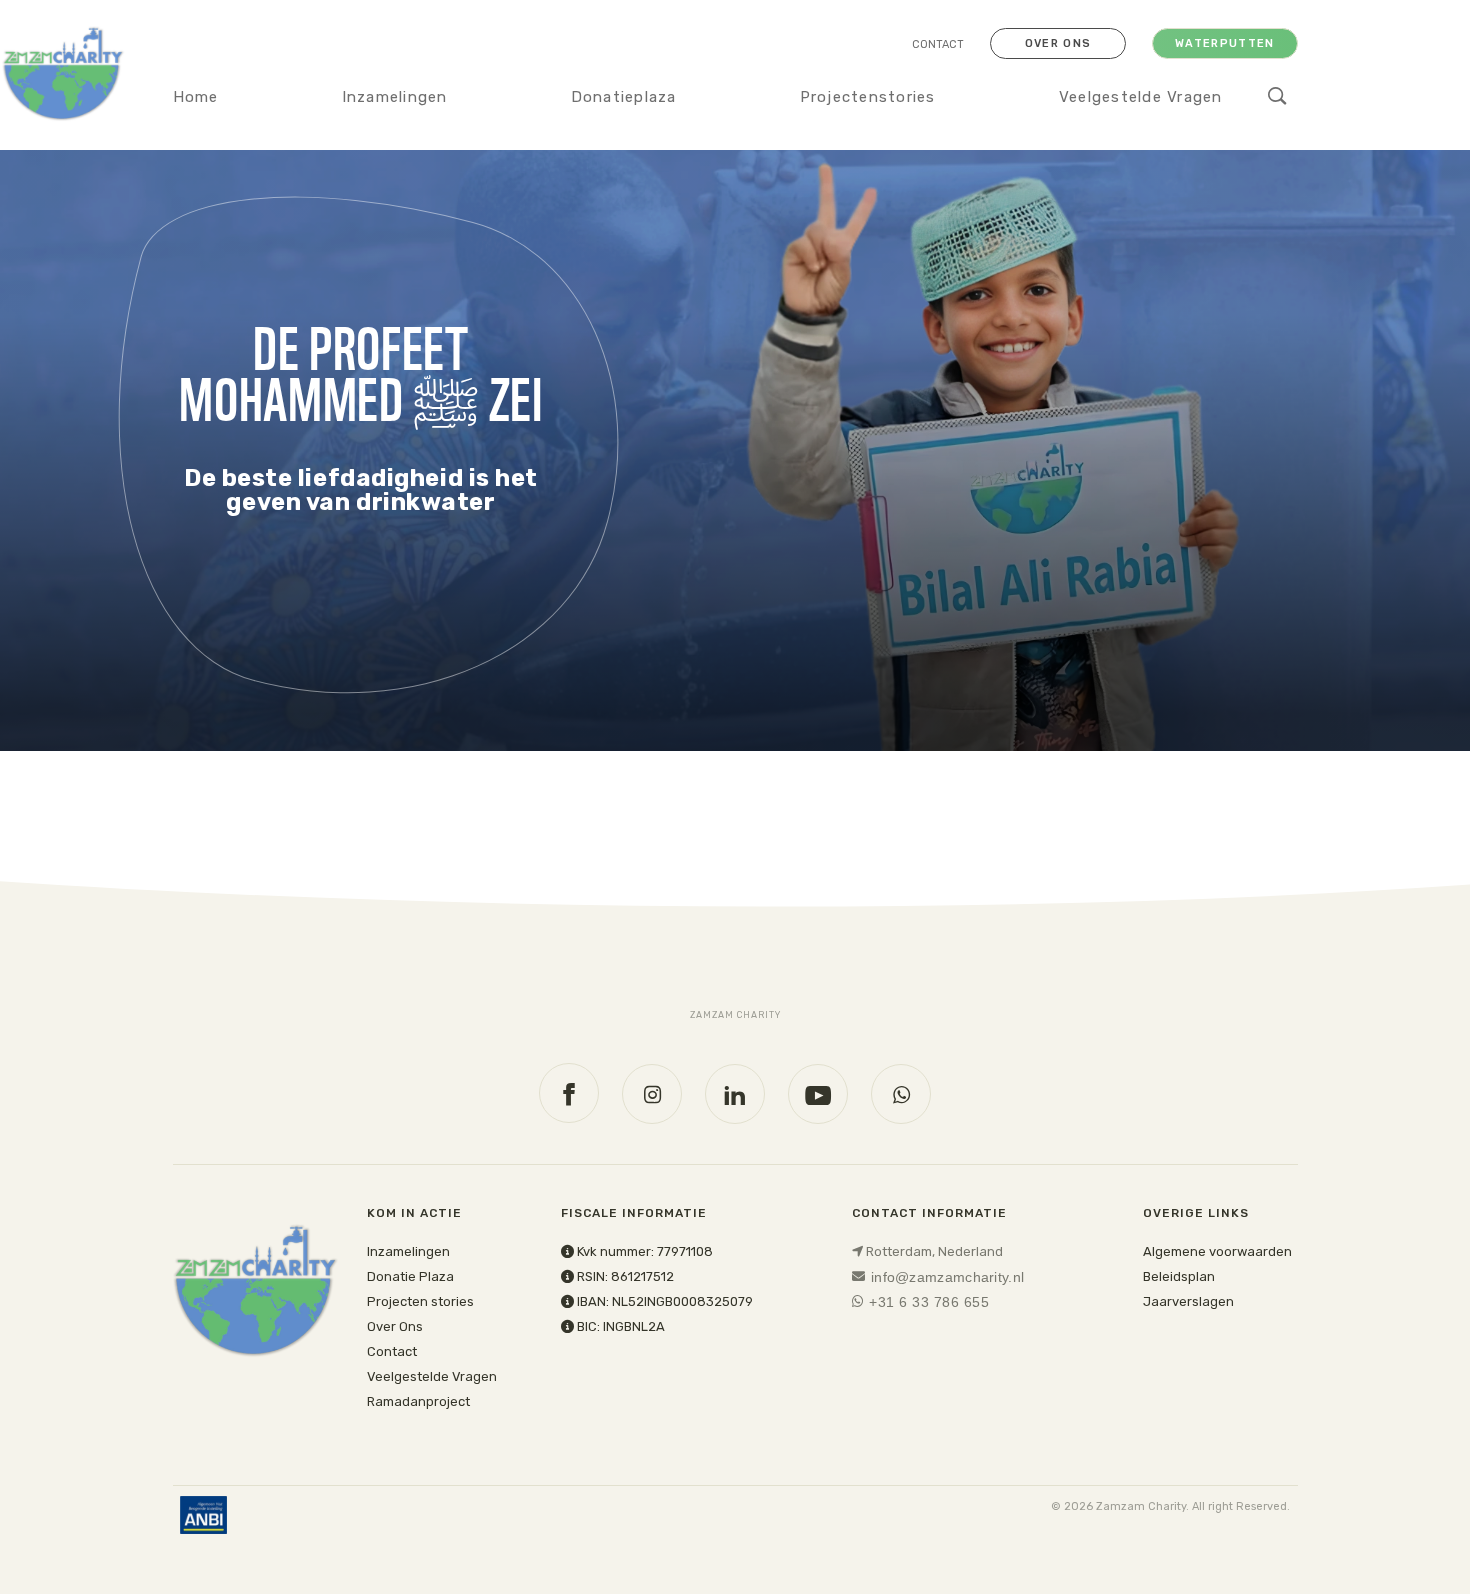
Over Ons (395, 1326)
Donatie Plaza (410, 1276)
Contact (938, 44)
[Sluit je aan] (357, 449)
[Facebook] (569, 1093)
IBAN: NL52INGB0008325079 (663, 1301)
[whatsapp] (901, 1094)
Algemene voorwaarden (1217, 1251)
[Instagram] (652, 1094)
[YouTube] (818, 1094)
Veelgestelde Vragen (1141, 97)
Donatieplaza (624, 97)
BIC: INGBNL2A (619, 1326)
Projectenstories (868, 97)
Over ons (1058, 43)
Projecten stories (420, 1301)
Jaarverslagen (1188, 1301)
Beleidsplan (1179, 1276)
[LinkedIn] (735, 1094)
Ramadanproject (418, 1401)
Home (196, 97)
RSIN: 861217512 (624, 1276)
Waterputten (1225, 43)
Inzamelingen (395, 97)
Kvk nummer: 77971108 (643, 1251)
